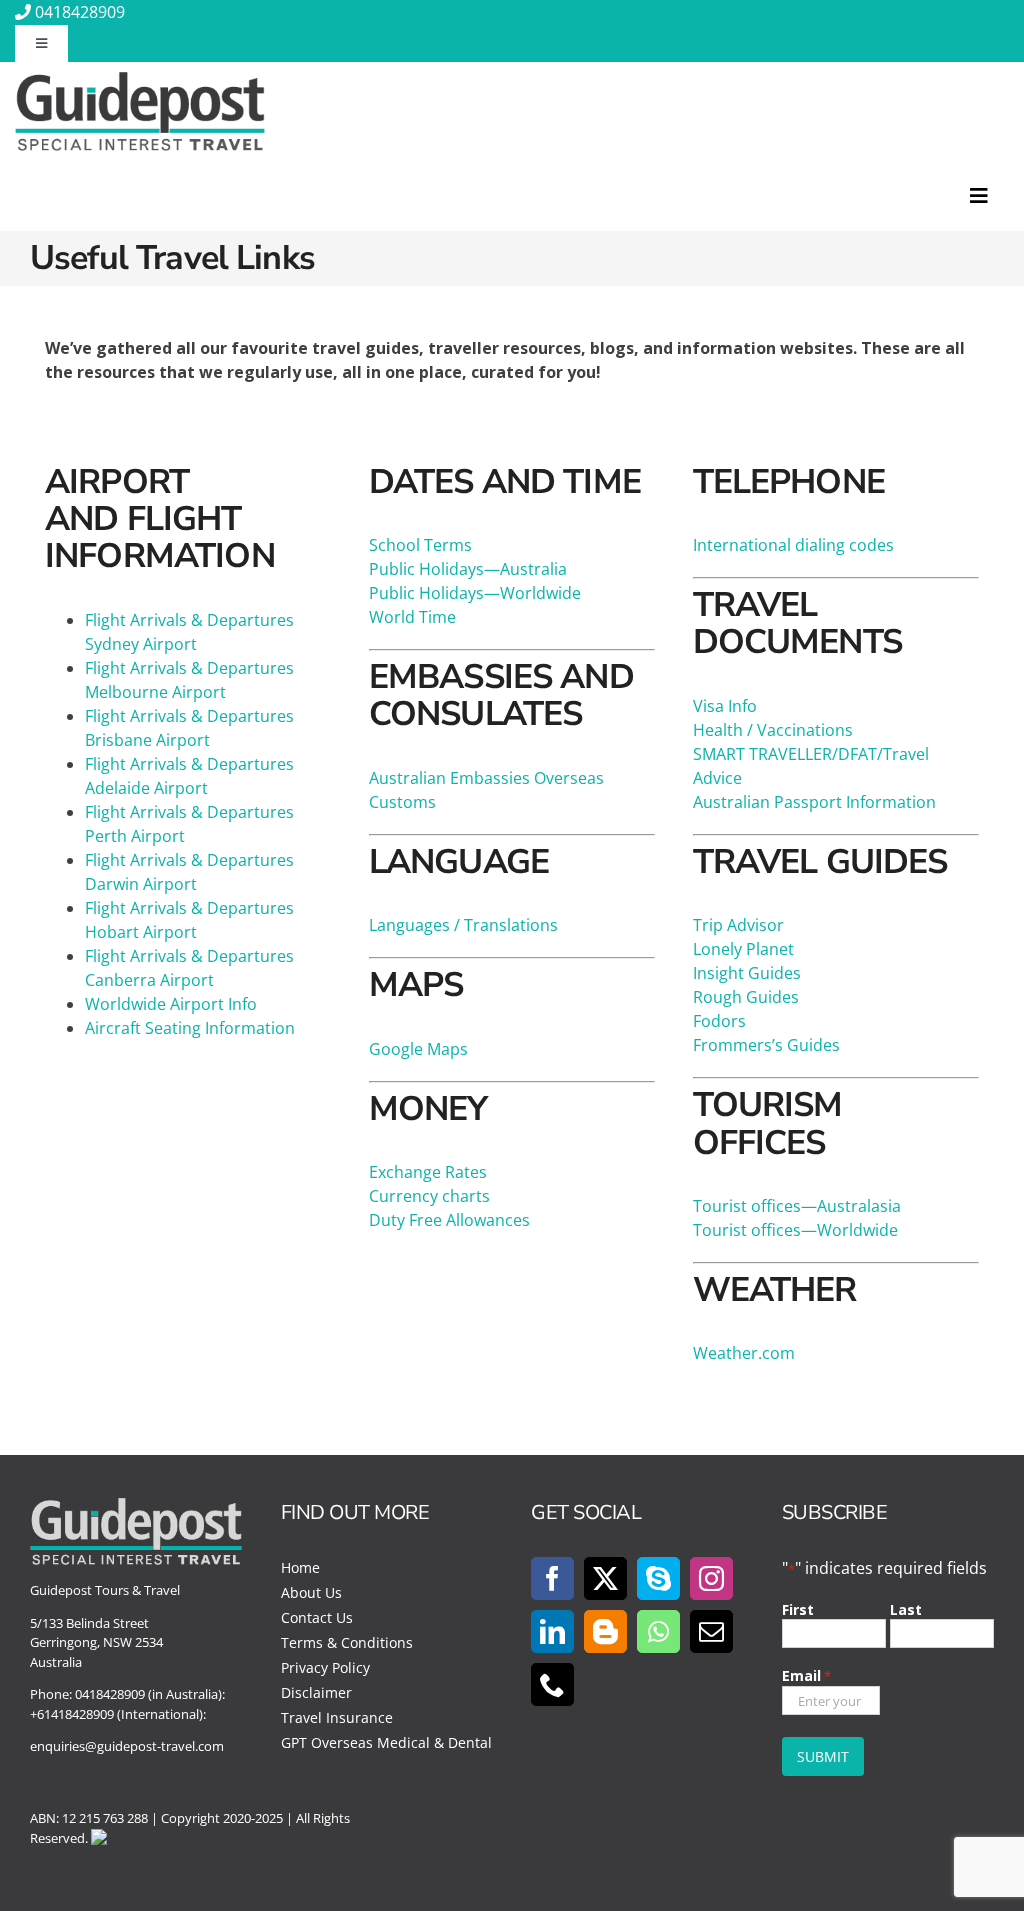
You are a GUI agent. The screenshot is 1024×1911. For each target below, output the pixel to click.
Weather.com (744, 1353)
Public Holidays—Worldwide (475, 593)
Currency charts (429, 1196)
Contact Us (317, 1617)
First (798, 1609)
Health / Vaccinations (773, 730)
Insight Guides (747, 973)
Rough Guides (746, 997)
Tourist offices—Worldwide (795, 1230)
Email (806, 1675)
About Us (311, 1592)
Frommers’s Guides (766, 1045)
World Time (412, 617)
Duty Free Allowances (449, 1220)
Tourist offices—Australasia (797, 1206)
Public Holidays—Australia (468, 569)
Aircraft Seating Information (190, 1028)
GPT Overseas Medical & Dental (386, 1742)
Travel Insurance (337, 1717)
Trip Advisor (738, 925)
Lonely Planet (743, 949)
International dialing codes (793, 545)
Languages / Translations (463, 925)
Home (300, 1567)
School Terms (420, 545)
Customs (402, 802)
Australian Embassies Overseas (486, 778)
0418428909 (80, 12)
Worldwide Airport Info (171, 1004)
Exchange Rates (428, 1172)
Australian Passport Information (814, 802)
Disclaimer (316, 1692)
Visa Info (725, 706)
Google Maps (418, 1049)
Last (906, 1609)
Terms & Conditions (347, 1642)
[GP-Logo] (140, 80)
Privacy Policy (325, 1667)
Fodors (719, 1021)
